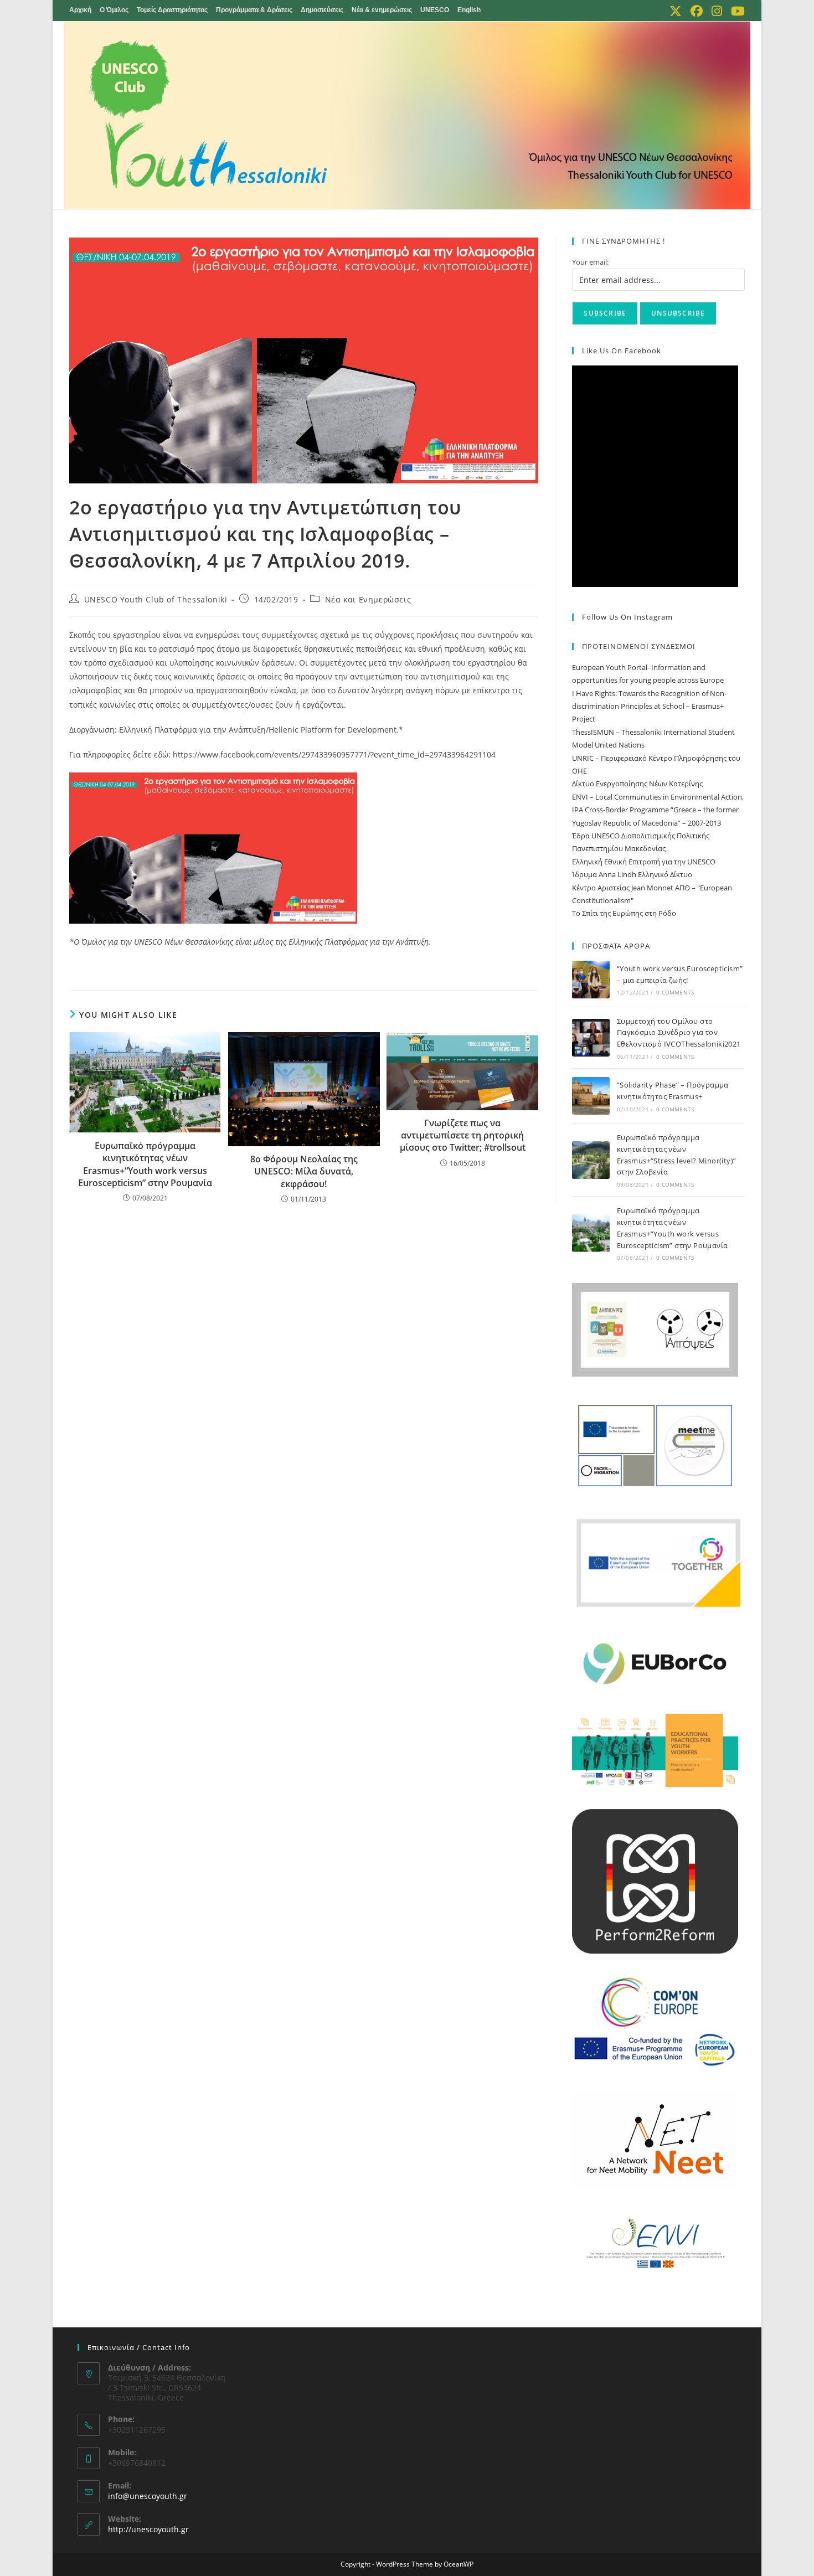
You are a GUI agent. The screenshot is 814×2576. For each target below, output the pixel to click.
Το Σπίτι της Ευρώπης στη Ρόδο (624, 913)
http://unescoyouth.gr (148, 2529)
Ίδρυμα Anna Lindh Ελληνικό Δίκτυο (632, 874)
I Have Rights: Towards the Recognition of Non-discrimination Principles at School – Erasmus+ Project (649, 706)
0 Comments (675, 992)
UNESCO (435, 10)
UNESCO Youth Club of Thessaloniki (156, 599)
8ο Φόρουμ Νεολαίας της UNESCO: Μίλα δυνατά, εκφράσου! (304, 1171)
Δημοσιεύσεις (322, 10)
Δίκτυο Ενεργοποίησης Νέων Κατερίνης (637, 784)
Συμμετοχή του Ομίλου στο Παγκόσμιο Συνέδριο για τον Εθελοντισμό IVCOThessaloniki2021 (680, 1033)
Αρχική (80, 10)
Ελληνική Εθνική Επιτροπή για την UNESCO (644, 862)
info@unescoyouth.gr (148, 2496)
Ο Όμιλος (114, 10)
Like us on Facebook (622, 351)
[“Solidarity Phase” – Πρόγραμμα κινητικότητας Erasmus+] (591, 1096)
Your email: (590, 262)
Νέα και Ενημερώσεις (368, 599)
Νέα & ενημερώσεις (382, 10)
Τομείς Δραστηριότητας (172, 10)
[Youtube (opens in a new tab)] (736, 11)
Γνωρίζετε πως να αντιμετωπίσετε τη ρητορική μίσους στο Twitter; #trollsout (463, 1135)
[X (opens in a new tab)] (676, 11)
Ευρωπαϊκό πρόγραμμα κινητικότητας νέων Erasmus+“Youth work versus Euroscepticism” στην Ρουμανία (145, 1164)
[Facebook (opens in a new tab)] (697, 11)
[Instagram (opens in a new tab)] (717, 11)
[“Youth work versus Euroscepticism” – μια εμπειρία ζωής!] (591, 980)
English (469, 10)
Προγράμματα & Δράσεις (254, 10)
